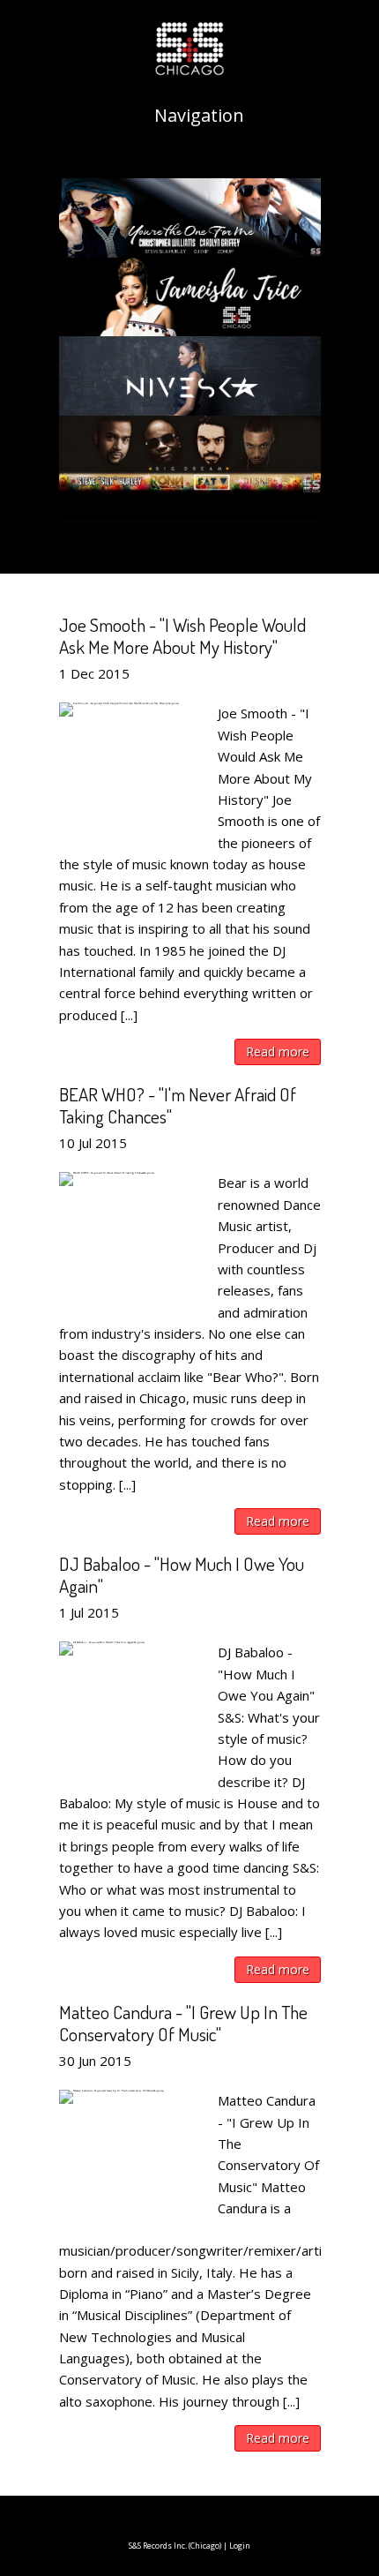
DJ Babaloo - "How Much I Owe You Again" (182, 1574)
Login (240, 2546)
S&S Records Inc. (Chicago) (175, 2546)
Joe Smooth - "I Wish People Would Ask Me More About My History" (182, 635)
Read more (278, 1051)
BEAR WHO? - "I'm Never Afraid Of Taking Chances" (178, 1105)
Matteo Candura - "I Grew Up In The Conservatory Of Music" (183, 2023)
